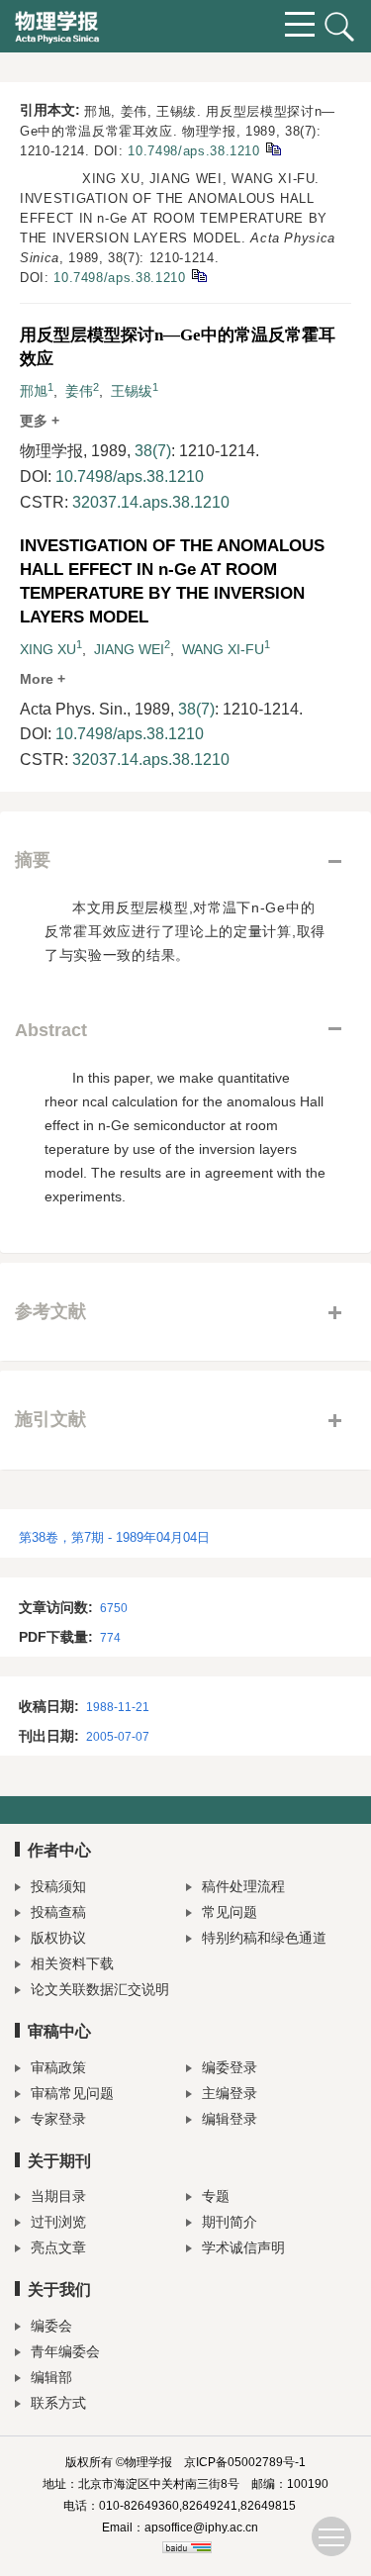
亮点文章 (58, 2247)
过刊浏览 (58, 2222)
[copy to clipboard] (198, 275)
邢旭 (34, 391)
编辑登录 (230, 2119)
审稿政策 (58, 2067)
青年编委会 (65, 2351)
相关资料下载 (72, 1963)
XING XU (48, 649)
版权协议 (58, 1938)
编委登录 (230, 2067)
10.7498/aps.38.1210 (193, 151)
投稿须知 (58, 1886)
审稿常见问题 (72, 2093)
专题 (216, 2196)
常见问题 (230, 1912)
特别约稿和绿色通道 (264, 1938)
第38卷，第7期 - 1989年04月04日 (114, 1537)
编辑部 (51, 2377)
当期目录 (58, 2196)
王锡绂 (132, 391)
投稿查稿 (58, 1912)
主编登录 (230, 2093)
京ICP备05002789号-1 (245, 2462)
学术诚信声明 (243, 2247)
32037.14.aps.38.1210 (151, 502)
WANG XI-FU (223, 649)
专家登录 (58, 2119)
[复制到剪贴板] (273, 148)
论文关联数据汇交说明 (100, 1989)
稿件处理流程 (243, 1886)
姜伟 (79, 391)
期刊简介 (230, 2222)
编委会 (51, 2326)
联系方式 (58, 2403)
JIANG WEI (129, 649)
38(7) (153, 451)
